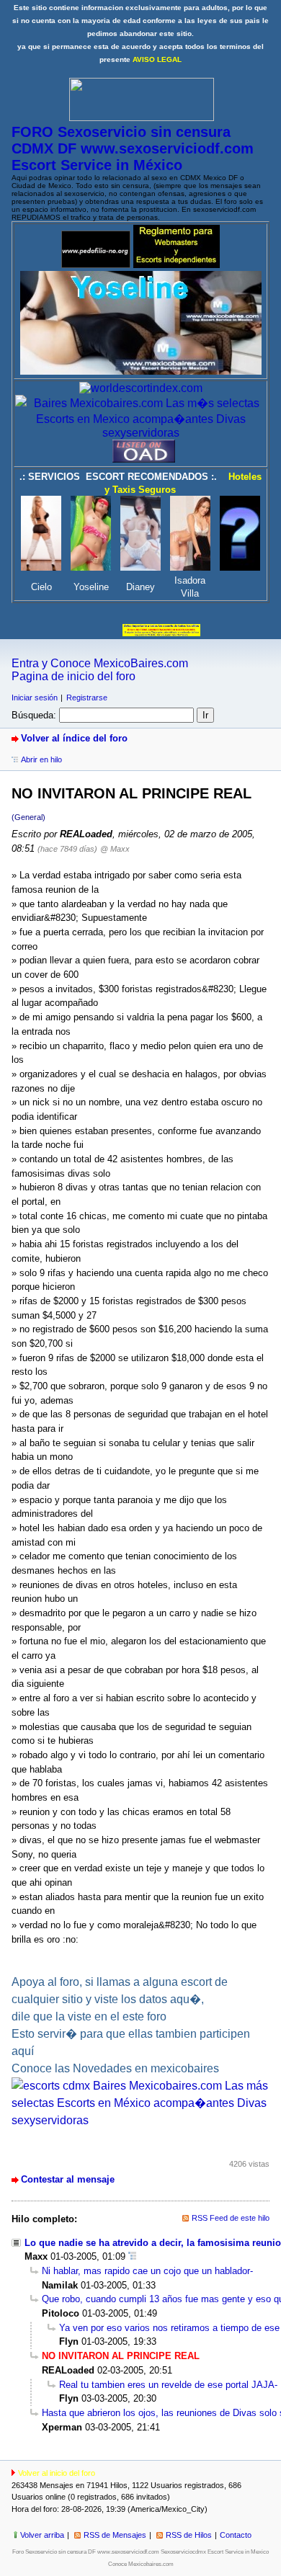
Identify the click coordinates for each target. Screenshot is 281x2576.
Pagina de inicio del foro (73, 676)
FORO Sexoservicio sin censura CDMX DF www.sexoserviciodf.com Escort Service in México (133, 148)
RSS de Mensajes (115, 2535)
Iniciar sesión (35, 698)
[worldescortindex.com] (141, 388)
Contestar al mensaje (68, 2179)
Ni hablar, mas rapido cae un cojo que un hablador (146, 2271)
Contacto (236, 2535)
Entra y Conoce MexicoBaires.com (100, 663)
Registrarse (87, 698)
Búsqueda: (34, 715)
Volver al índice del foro (74, 738)
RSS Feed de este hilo (231, 2218)
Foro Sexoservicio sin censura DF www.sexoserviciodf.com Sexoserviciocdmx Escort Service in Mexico (140, 2552)
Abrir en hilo (41, 759)
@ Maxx (115, 849)
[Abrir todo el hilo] (132, 2256)
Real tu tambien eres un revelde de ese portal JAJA (167, 2385)
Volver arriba (42, 2535)
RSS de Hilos (189, 2535)
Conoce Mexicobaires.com (141, 2564)
